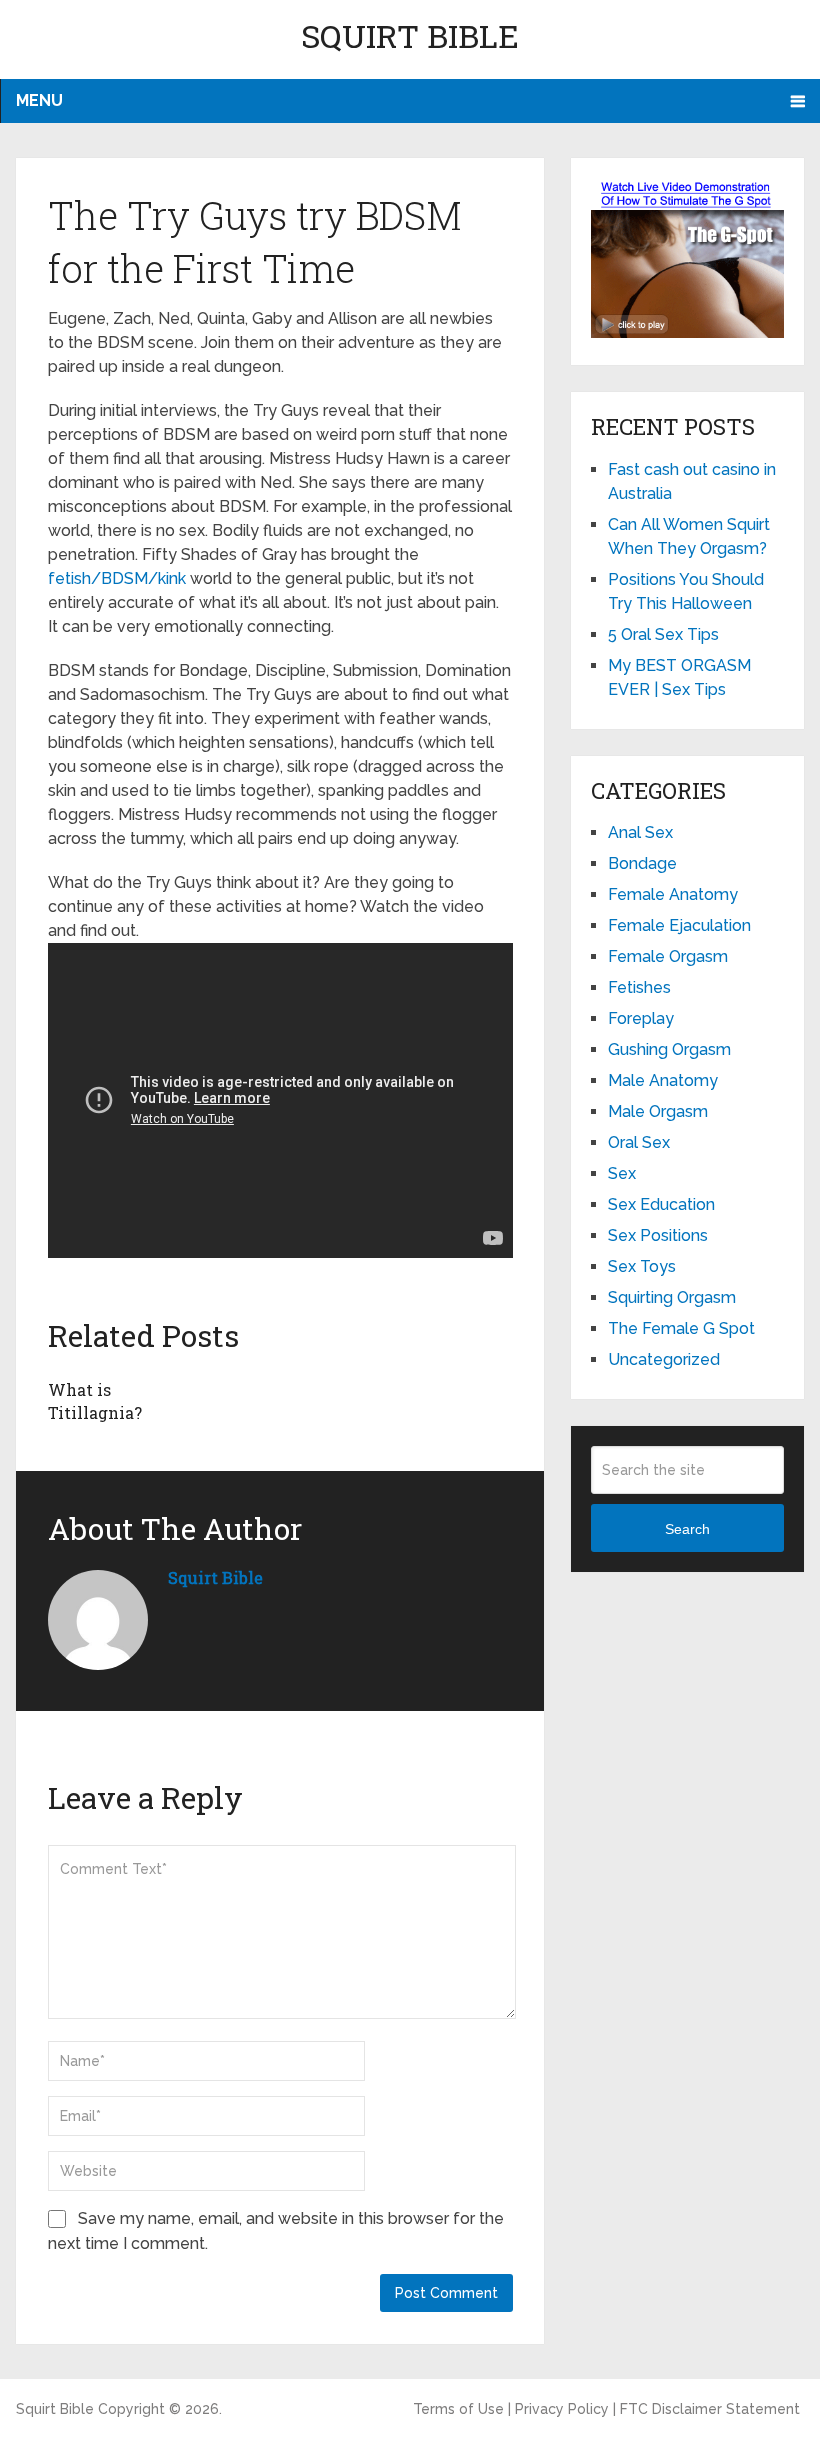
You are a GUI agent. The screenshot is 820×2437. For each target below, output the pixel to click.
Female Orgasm (668, 956)
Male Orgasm (658, 1111)
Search (687, 1529)
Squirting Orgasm (672, 1297)
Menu (39, 100)
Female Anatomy (673, 894)
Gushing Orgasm (669, 1049)
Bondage (642, 863)
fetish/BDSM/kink (117, 578)
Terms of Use (458, 2409)
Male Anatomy (663, 1080)
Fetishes (639, 987)
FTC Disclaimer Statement (710, 2409)
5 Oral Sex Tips (663, 634)
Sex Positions (658, 1235)
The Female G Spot (681, 1328)
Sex (622, 1173)
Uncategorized (664, 1359)
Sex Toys (642, 1266)
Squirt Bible (410, 35)
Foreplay (641, 1018)
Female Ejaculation (679, 925)
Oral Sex (639, 1142)
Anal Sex (640, 832)
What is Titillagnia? (95, 1400)
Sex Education (661, 1204)
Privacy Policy (562, 2409)
